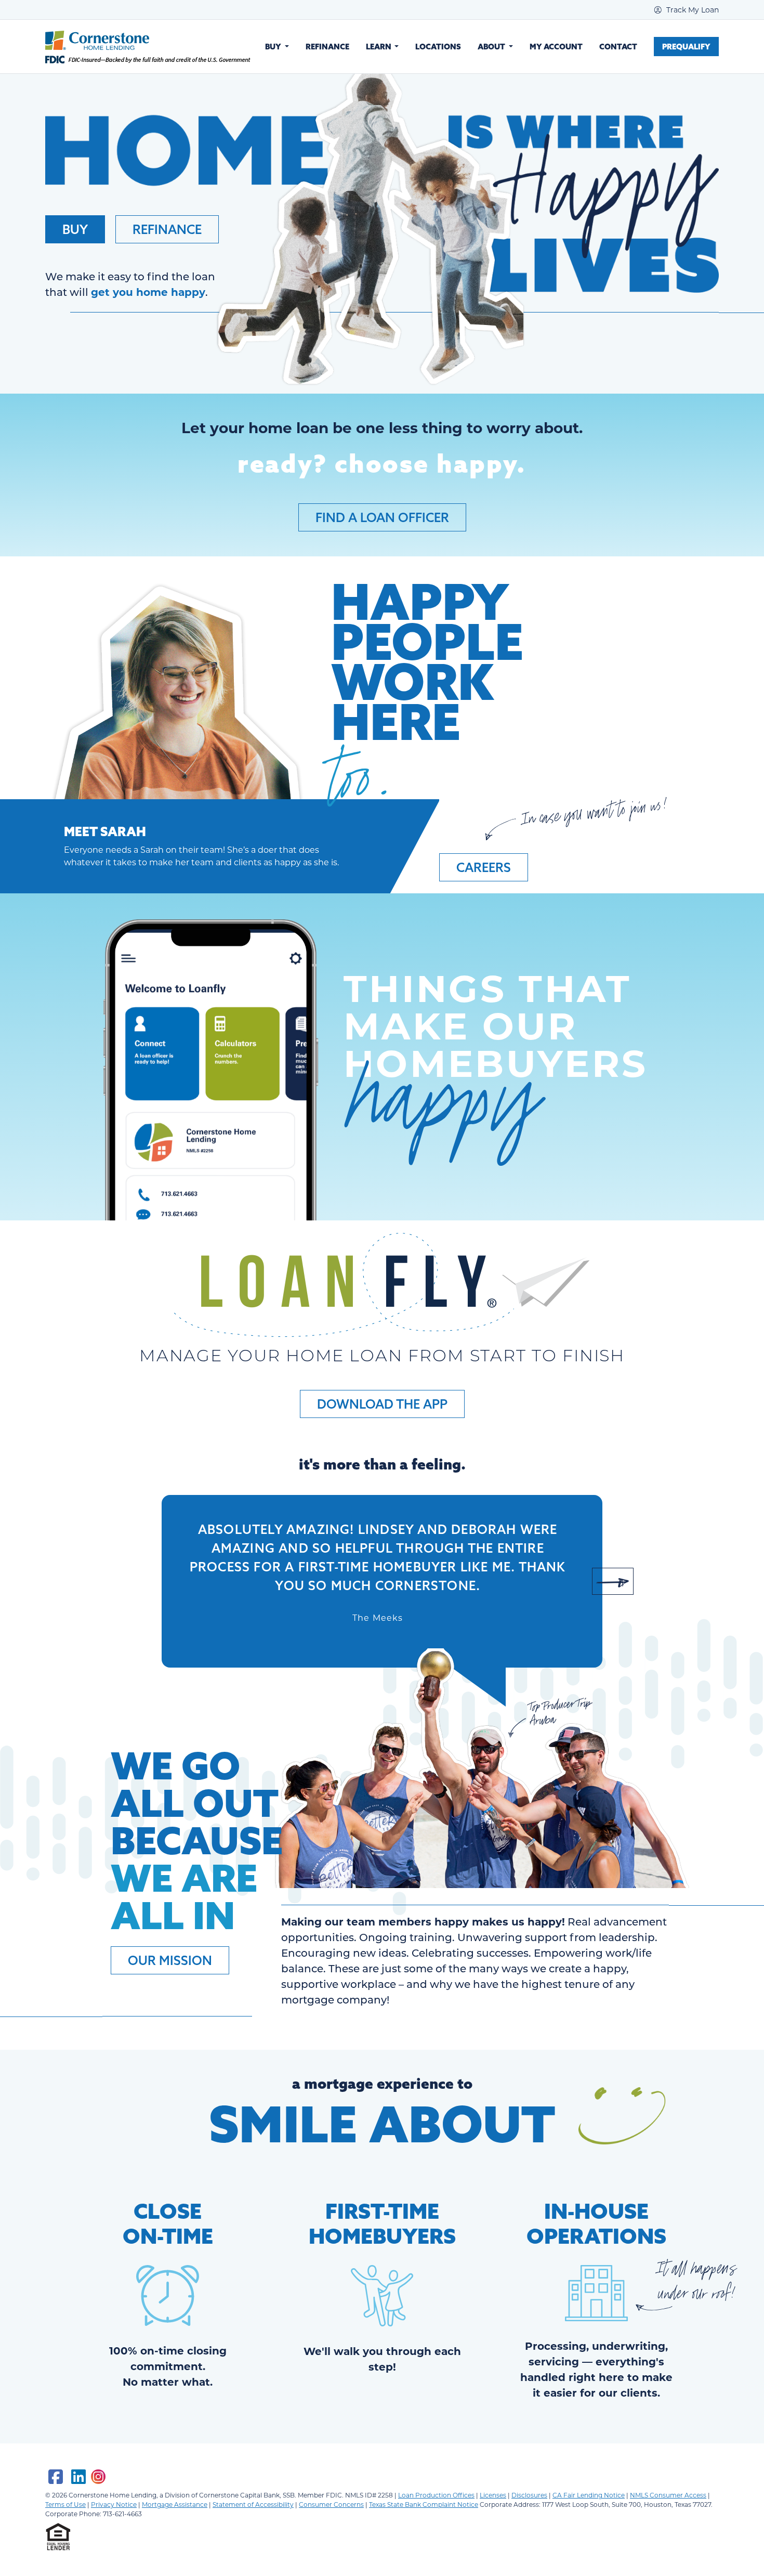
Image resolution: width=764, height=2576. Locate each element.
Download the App (382, 1404)
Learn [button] (379, 47)
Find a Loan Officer (382, 517)
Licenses (493, 2495)
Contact (618, 47)
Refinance (327, 47)
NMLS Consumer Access (668, 2495)
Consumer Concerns (331, 2504)
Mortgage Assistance (175, 2504)
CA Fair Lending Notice (589, 2495)
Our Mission (170, 1960)
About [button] (492, 47)
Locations (438, 47)
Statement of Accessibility (253, 2504)
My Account (556, 47)
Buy (75, 229)
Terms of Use (65, 2504)
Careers (484, 867)
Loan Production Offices (436, 2495)
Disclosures (529, 2495)
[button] (151, 1581)
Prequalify (686, 47)
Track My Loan (691, 10)
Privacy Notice (114, 2504)
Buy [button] (274, 47)
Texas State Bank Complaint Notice (424, 2504)
